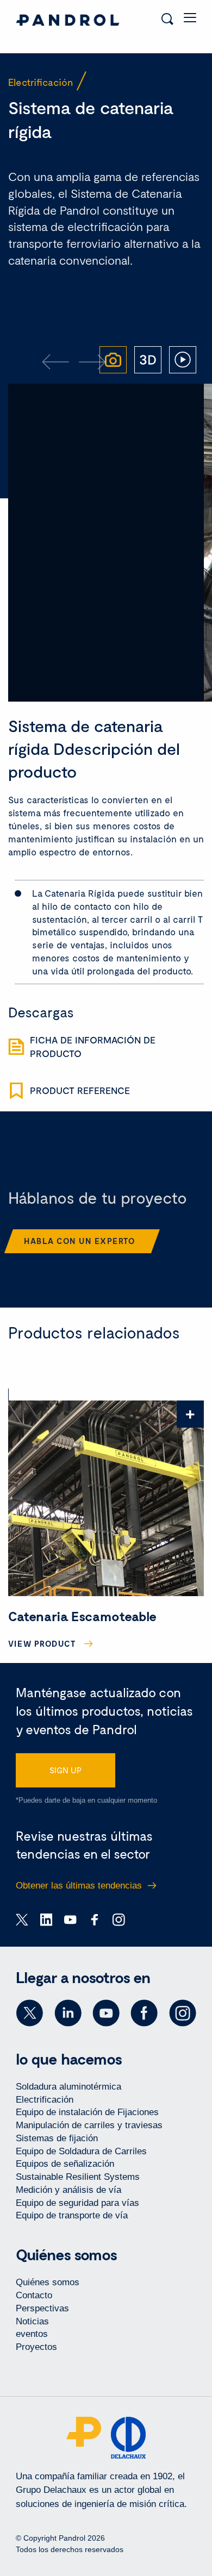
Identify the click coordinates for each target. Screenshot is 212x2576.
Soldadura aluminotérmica (68, 2087)
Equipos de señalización (65, 2164)
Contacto (34, 2295)
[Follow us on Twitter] (29, 2013)
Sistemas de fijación (57, 2138)
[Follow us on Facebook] (144, 2013)
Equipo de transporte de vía (72, 2215)
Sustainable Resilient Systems (78, 2177)
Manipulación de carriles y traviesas (89, 2125)
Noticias (32, 2321)
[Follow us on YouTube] (106, 2013)
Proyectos (36, 2347)
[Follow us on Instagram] (183, 2013)
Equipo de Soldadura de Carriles (81, 2151)
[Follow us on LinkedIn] (68, 2013)
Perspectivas (42, 2308)
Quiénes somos (48, 2282)
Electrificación (45, 2100)
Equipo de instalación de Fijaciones (87, 2112)
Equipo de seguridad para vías (77, 2203)
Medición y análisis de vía (68, 2190)
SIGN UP (66, 1770)
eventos (32, 2334)
